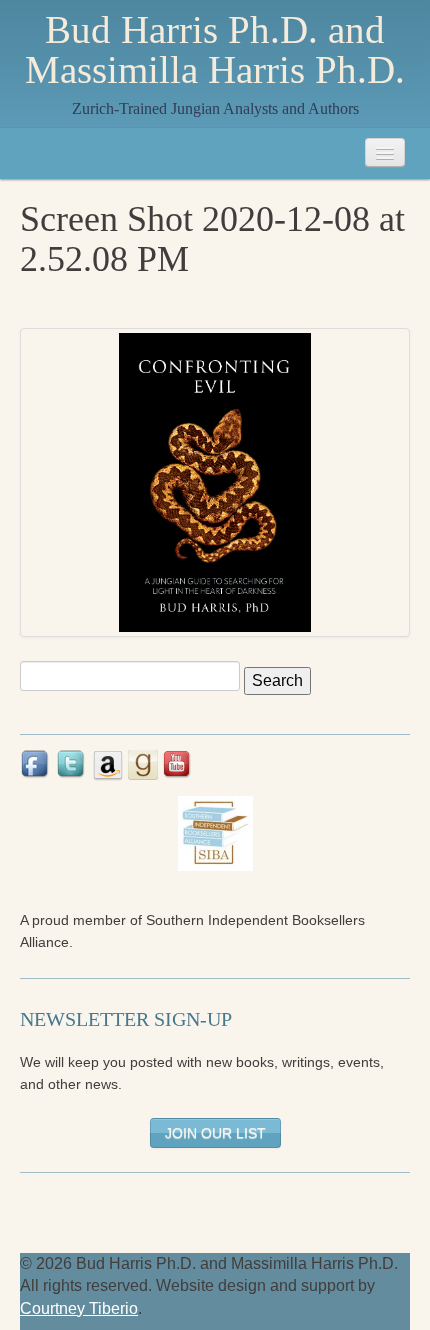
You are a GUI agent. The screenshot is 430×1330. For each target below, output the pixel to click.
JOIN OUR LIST (215, 1133)
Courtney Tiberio (79, 1308)
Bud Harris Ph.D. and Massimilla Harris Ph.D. (215, 50)
